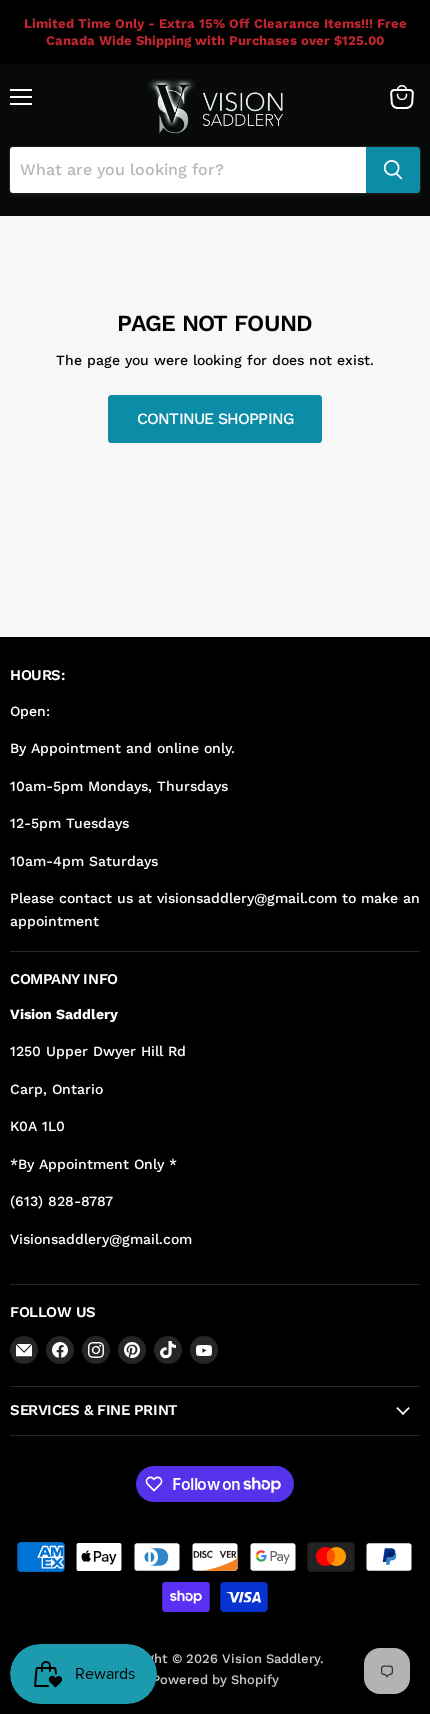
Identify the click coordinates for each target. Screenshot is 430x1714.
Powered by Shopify (215, 1679)
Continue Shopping (215, 418)
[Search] (393, 170)
